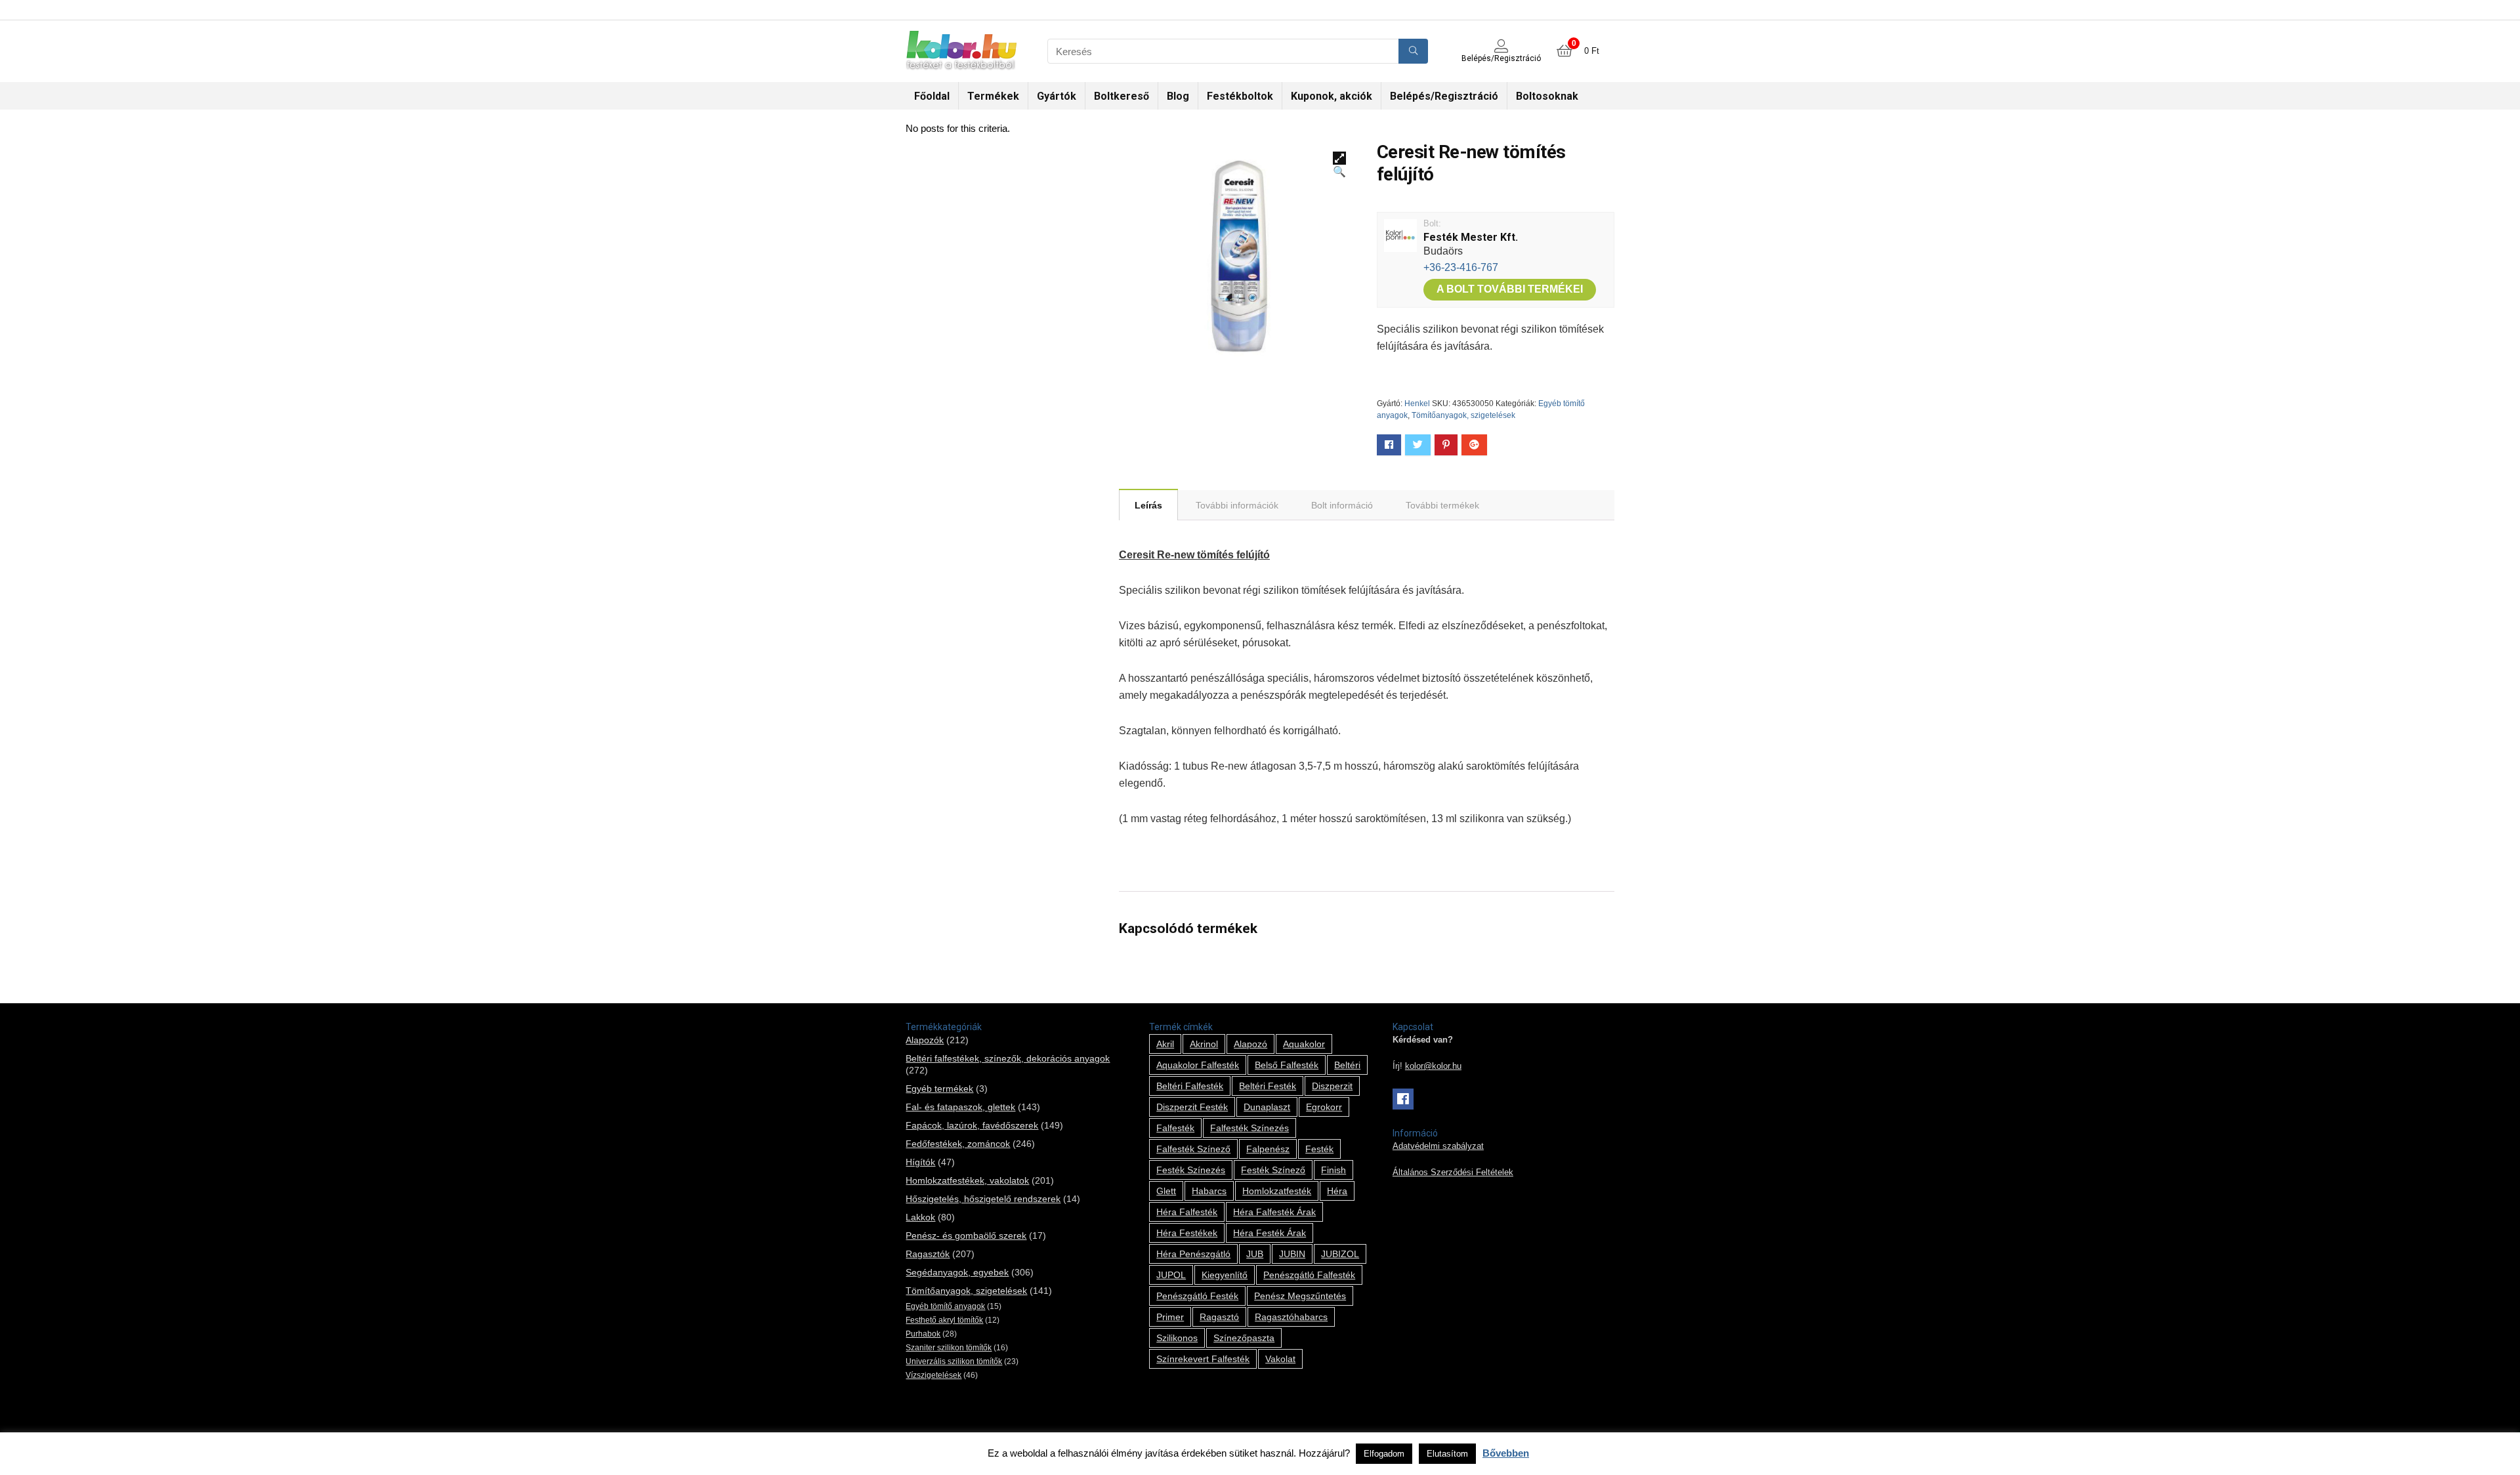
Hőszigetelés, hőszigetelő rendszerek (983, 1199)
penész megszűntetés (1300, 1296)
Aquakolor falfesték (1198, 1065)
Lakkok (920, 1217)
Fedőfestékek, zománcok (958, 1144)
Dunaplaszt (1267, 1107)
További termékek (1442, 505)
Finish (1333, 1170)
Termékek (993, 96)
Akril (1165, 1044)
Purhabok (923, 1334)
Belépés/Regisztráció (1444, 96)
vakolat (1280, 1359)
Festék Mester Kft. (1471, 237)
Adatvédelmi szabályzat (1438, 1146)
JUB (1255, 1254)
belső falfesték (1287, 1065)
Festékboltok (1240, 96)
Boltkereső (1122, 96)
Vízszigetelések (934, 1375)
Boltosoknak (1547, 96)
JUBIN (1292, 1254)
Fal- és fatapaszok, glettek (960, 1107)
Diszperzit (1332, 1086)
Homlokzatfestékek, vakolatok (967, 1180)
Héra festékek (1187, 1233)
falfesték (1175, 1128)
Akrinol (1204, 1044)
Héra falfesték (1187, 1212)
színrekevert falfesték (1203, 1359)
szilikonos (1177, 1338)
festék (1319, 1149)
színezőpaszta (1244, 1338)
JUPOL (1171, 1275)
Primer (1170, 1317)
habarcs (1209, 1191)
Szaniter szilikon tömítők (949, 1348)
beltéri (1347, 1065)
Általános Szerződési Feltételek (1453, 1173)
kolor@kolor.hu (1433, 1066)
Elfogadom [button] (1384, 1454)
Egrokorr (1324, 1107)
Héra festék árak (1270, 1233)
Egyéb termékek (939, 1089)
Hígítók (920, 1162)
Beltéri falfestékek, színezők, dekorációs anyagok (1008, 1058)
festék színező (1273, 1170)
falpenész (1268, 1149)
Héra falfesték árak (1274, 1212)
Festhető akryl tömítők (944, 1320)
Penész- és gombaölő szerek (966, 1236)
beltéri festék (1268, 1086)
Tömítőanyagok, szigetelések (1463, 415)
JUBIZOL (1340, 1254)
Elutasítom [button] (1447, 1454)
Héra (1337, 1191)
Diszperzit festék (1192, 1107)
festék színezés (1191, 1170)
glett (1166, 1191)
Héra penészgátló (1193, 1254)
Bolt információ (1342, 505)
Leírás (1148, 505)
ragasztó (1219, 1317)
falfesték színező (1193, 1149)
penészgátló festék (1197, 1296)
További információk (1237, 505)
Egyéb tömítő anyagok (945, 1306)
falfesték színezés (1249, 1128)
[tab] (1148, 505)
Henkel (1417, 404)
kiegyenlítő (1225, 1275)
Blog (1178, 96)
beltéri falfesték (1190, 1086)
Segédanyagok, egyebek (957, 1272)
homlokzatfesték (1277, 1191)
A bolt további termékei (1510, 289)
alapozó (1250, 1044)
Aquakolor (1304, 1044)
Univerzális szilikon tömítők (954, 1361)
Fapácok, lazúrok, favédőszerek (972, 1125)
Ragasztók (928, 1254)
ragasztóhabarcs (1291, 1317)
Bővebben (1506, 1453)
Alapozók (925, 1040)
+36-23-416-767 (1461, 267)
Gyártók (1057, 96)
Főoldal (932, 96)
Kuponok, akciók (1332, 96)
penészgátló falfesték (1309, 1275)
